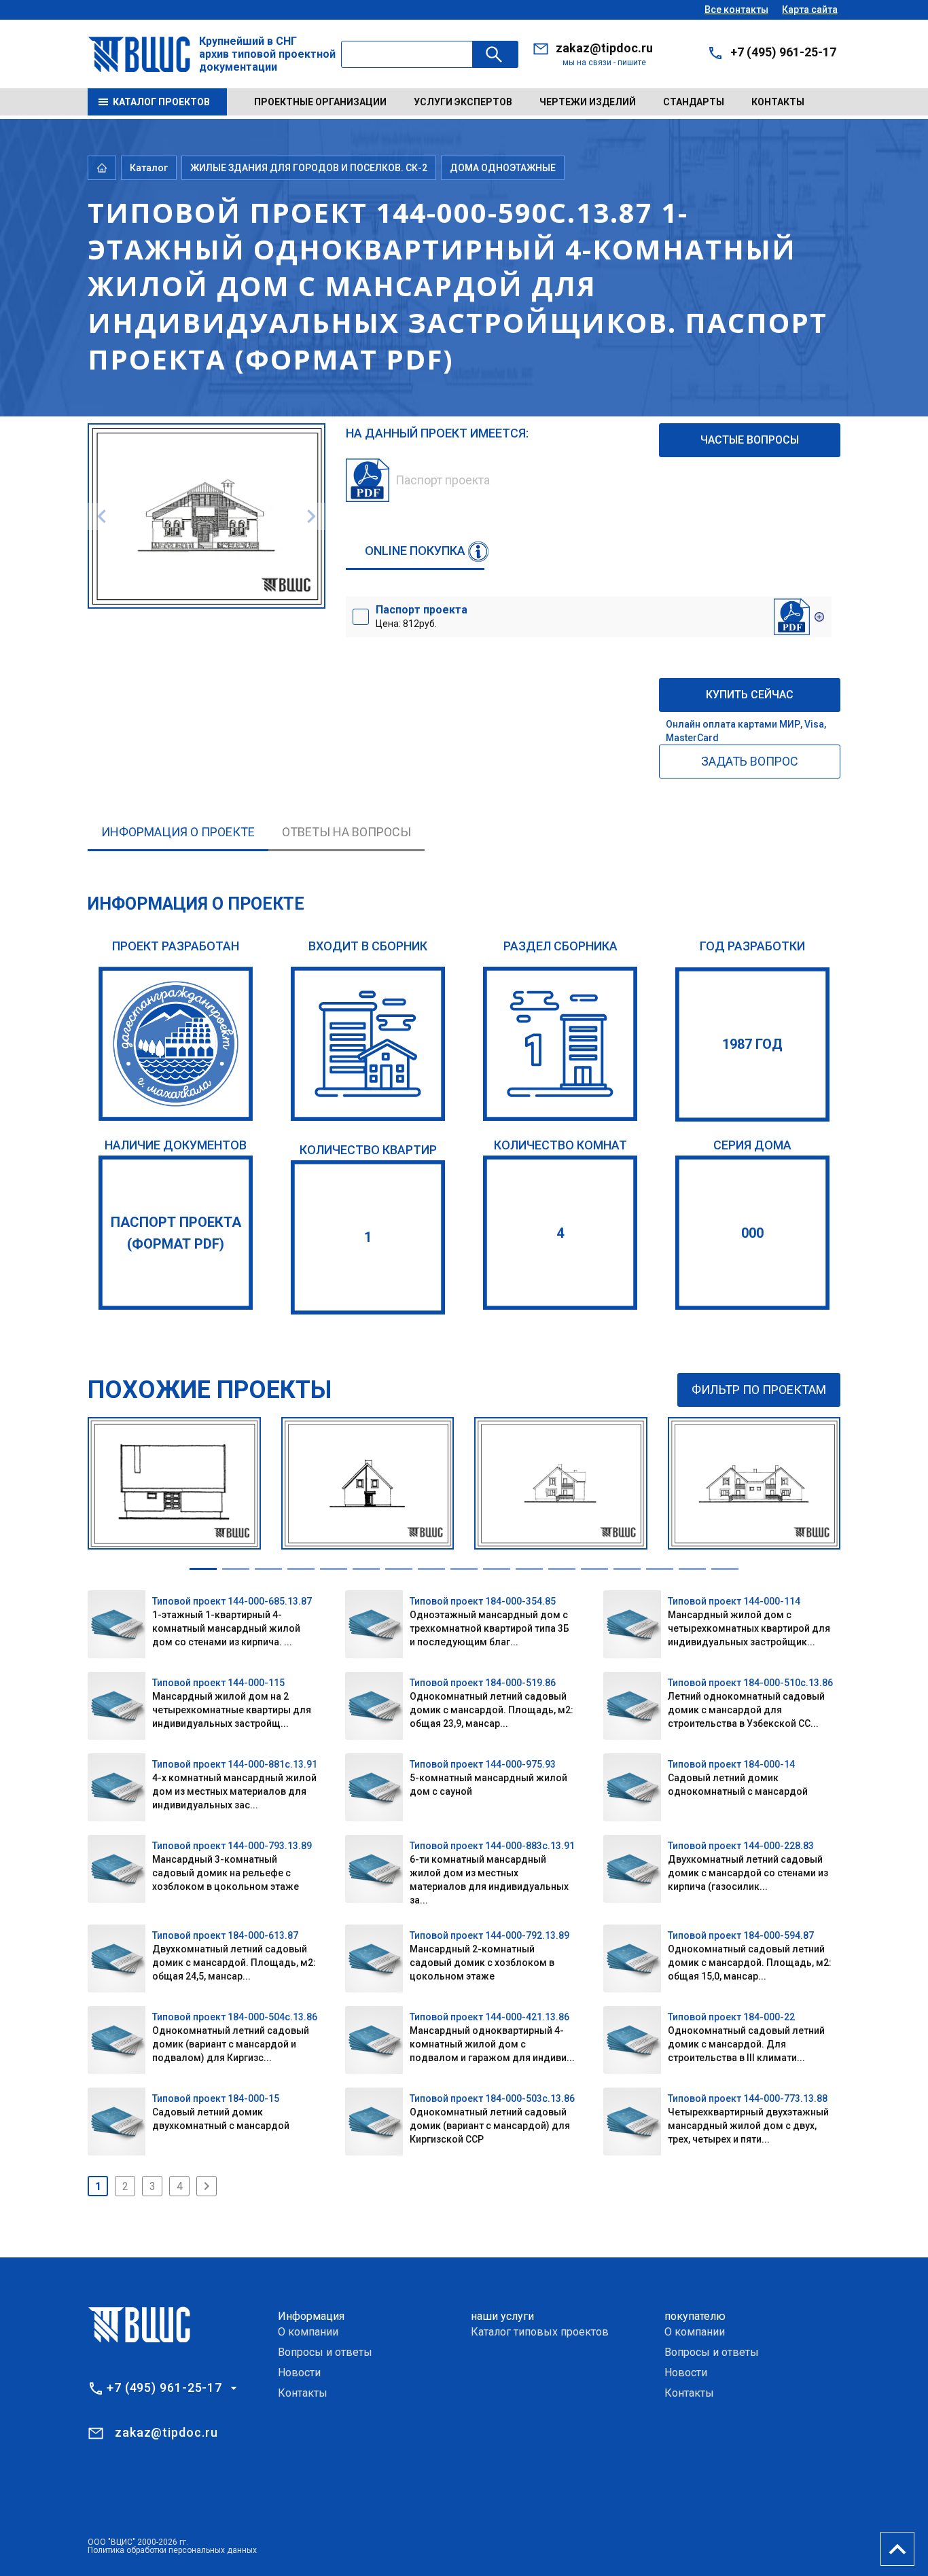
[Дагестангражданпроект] (176, 1044)
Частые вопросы (750, 440)
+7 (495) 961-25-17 (783, 52)
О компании (308, 2332)
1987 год (752, 1044)
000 (752, 1233)
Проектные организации (320, 102)
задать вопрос (750, 761)
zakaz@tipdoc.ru (604, 48)
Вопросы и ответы (325, 2352)
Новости (299, 2373)
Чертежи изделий (588, 102)
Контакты (778, 102)
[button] (203, 1569)
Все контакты (736, 10)
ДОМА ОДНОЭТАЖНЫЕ (503, 168)
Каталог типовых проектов (540, 2332)
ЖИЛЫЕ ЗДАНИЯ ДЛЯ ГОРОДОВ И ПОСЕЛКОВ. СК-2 (309, 168)
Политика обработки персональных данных (172, 2550)
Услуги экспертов (463, 102)
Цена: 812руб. (422, 616)
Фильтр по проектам (759, 1390)
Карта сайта (810, 10)
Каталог (149, 168)
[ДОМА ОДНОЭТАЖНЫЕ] (560, 1044)
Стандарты (694, 102)
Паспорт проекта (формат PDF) (176, 1233)
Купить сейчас (750, 695)
